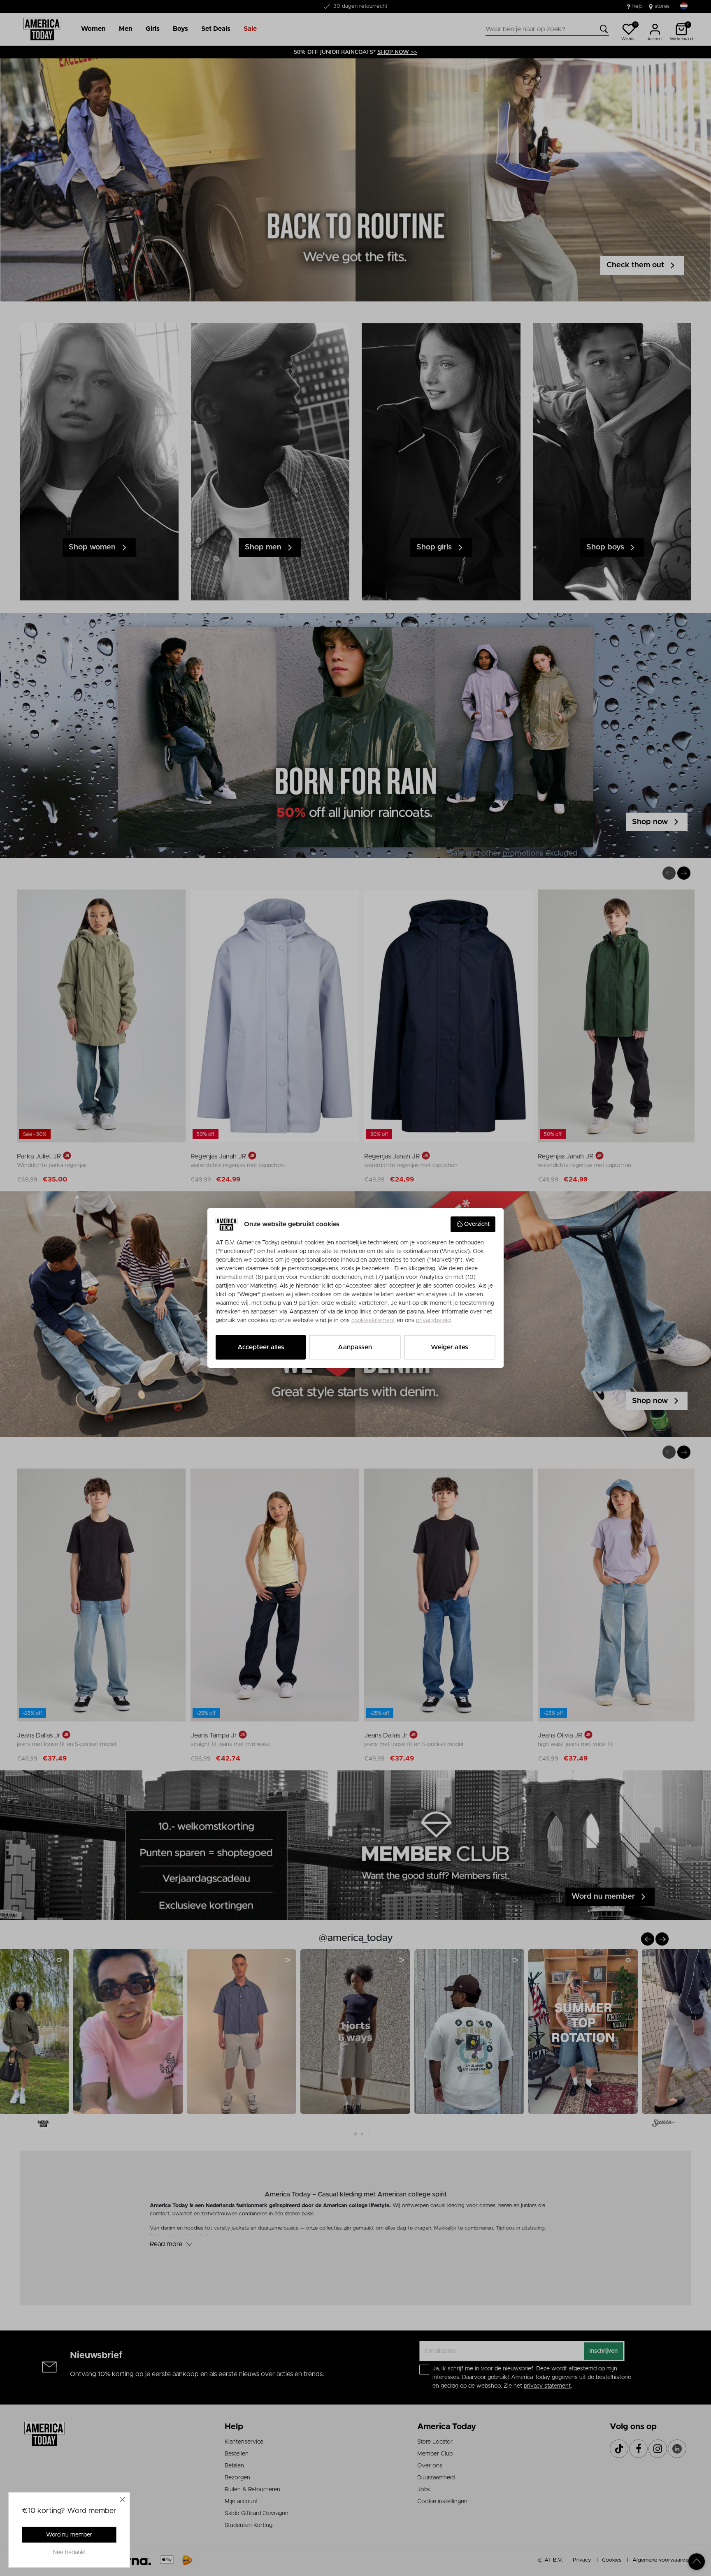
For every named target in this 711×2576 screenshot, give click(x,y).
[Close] (123, 2500)
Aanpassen (355, 1347)
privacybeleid (433, 1320)
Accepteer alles (261, 1347)
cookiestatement (373, 1320)
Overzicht (477, 1224)
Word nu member (69, 2535)
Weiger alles (450, 1347)
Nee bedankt (69, 2553)
